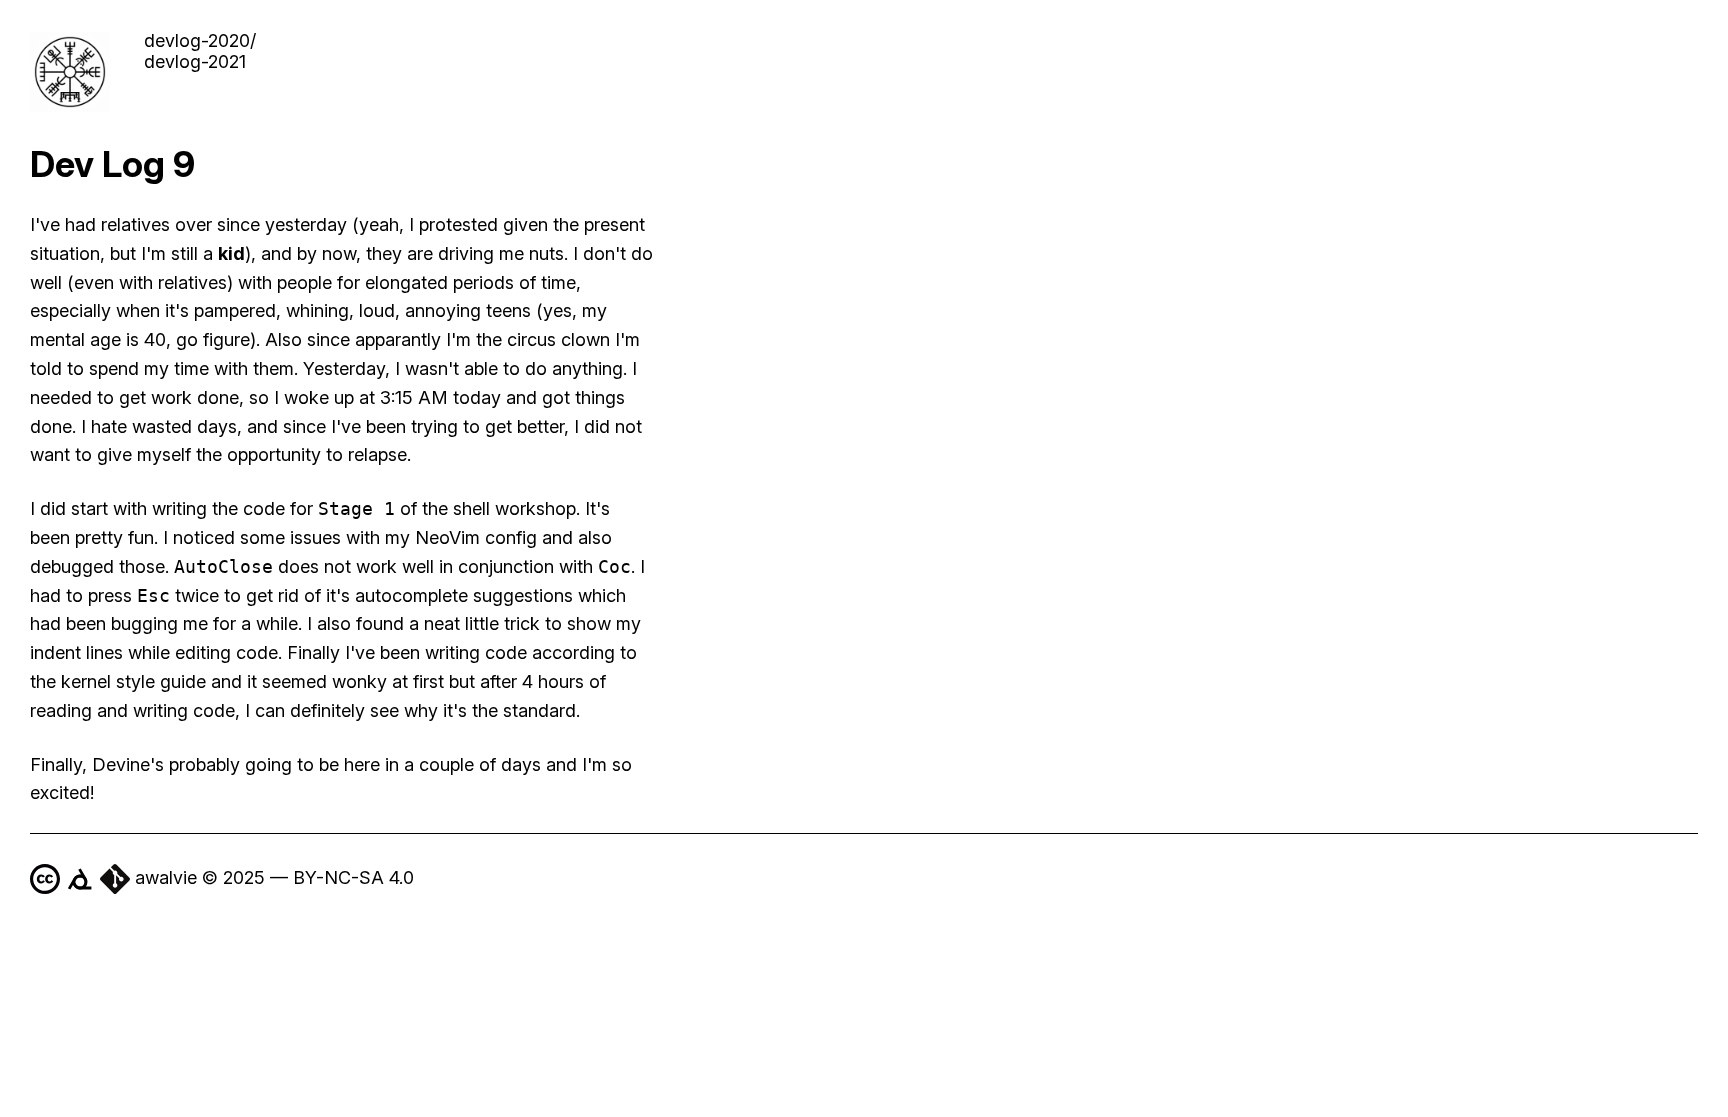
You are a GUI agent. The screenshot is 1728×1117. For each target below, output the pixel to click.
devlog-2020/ (200, 40)
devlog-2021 (195, 61)
